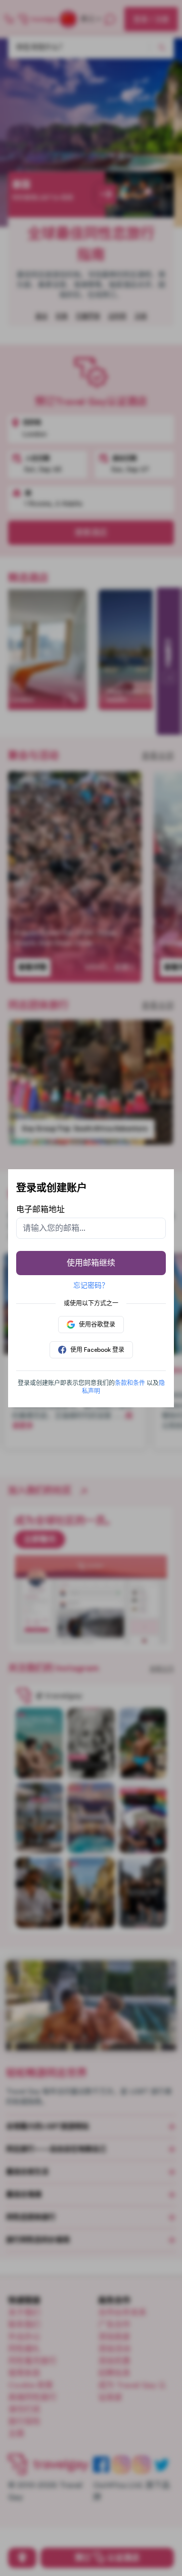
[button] (130, 1383)
